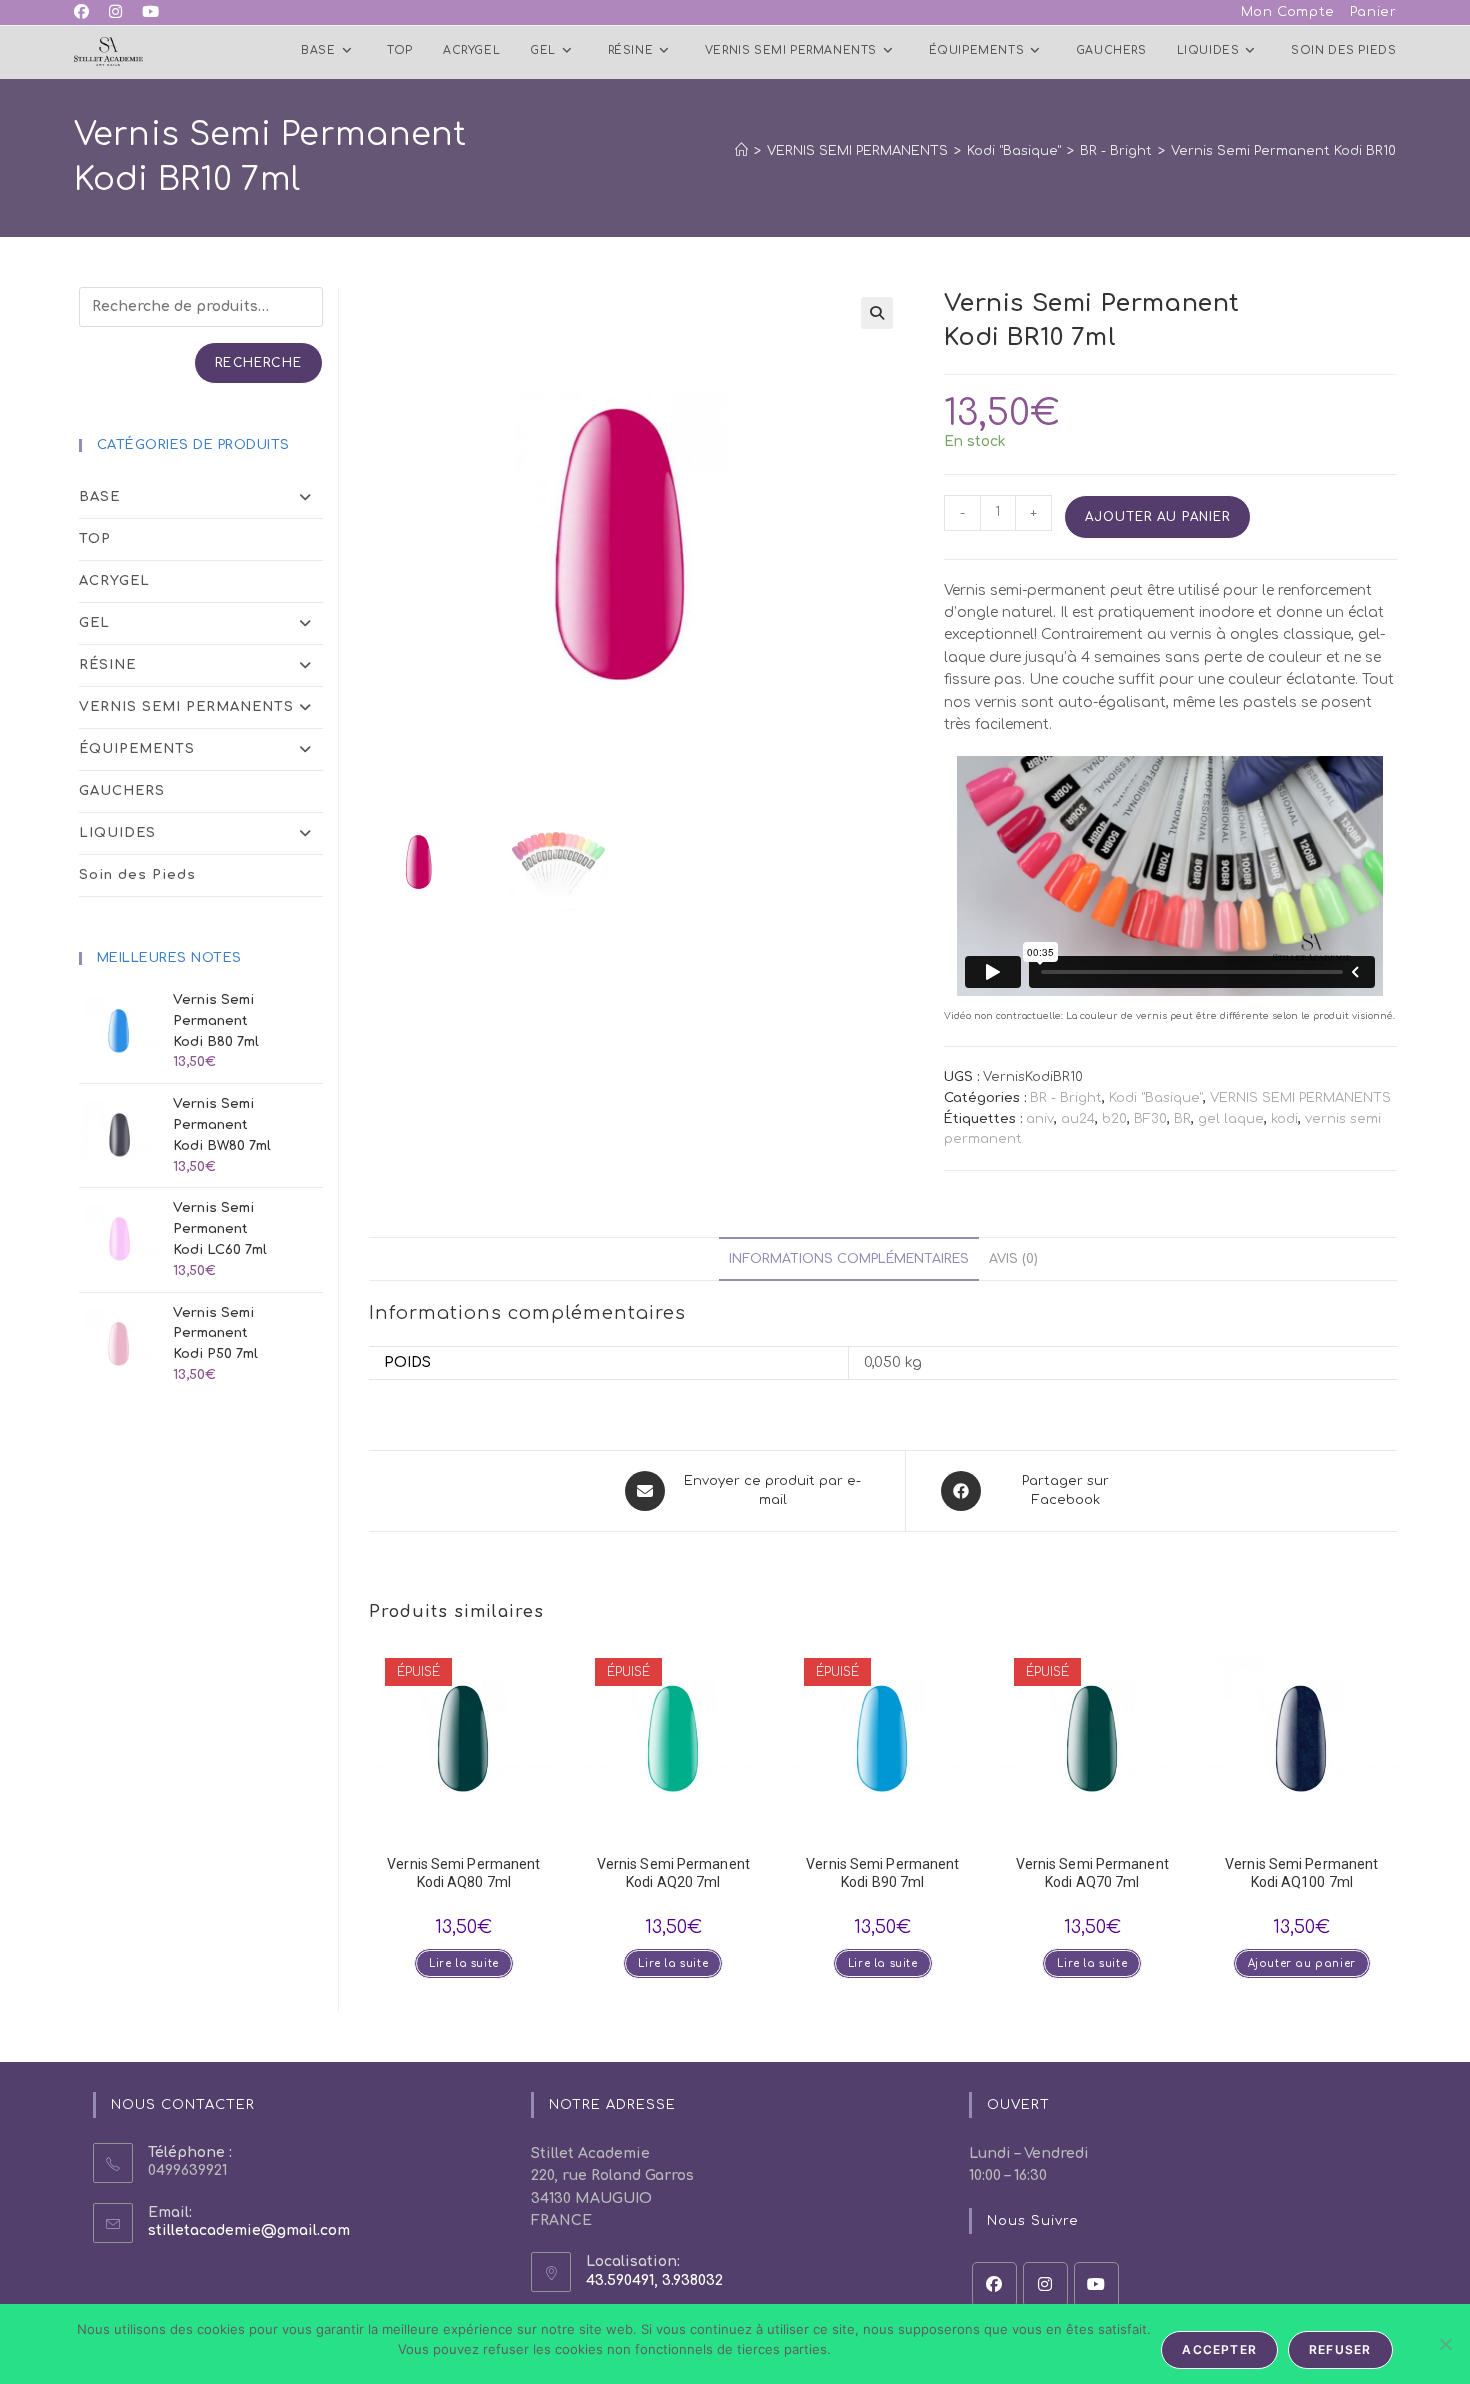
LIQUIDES (117, 833)
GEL (94, 623)
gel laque (1231, 1119)
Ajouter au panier (1157, 517)
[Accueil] (741, 151)
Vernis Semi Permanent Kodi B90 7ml (882, 1873)
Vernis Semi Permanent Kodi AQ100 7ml (1301, 1873)
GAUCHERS (122, 791)
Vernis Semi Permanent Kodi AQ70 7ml (1092, 1873)
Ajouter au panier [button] (1302, 1963)
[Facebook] (994, 2284)
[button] (877, 313)
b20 (1114, 1119)
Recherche (258, 363)
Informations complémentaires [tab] (849, 1259)
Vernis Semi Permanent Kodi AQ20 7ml (673, 1873)
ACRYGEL (114, 581)
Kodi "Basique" (1156, 1098)
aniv (1040, 1119)
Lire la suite (464, 1963)
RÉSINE (107, 665)
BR (1182, 1119)
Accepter (1219, 2349)
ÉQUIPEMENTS (137, 749)
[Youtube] (1096, 2284)
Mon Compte (1288, 12)
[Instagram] (1045, 2284)
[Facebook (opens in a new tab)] (86, 13)
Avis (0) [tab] (1013, 1259)
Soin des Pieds (137, 875)
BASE (99, 497)
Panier (1373, 12)
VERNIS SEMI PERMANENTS (1300, 1098)
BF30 (1150, 1119)
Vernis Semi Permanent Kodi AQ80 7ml (463, 1873)
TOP (95, 539)
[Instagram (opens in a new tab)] (115, 13)
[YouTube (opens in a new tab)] (150, 13)
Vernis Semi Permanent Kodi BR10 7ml (1297, 151)
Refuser (1340, 2349)
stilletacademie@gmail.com (249, 2230)
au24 (1078, 1119)
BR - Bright (1066, 1098)
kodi (1284, 1119)
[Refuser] (1445, 2344)
